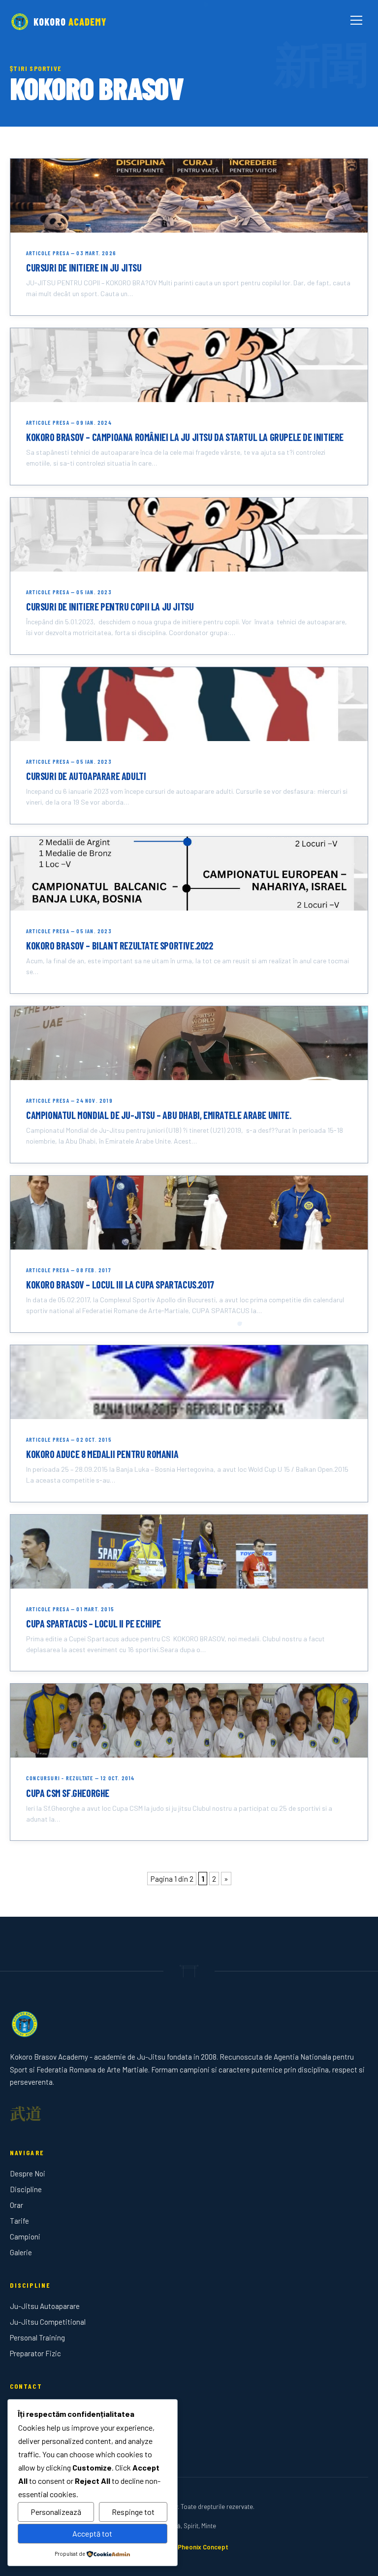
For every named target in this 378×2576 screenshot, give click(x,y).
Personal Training (37, 2338)
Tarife (19, 2221)
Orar (16, 2205)
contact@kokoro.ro (40, 2440)
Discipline (26, 2189)
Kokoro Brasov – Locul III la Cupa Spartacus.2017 (120, 1285)
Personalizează (56, 2512)
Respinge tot (133, 2512)
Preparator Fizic (35, 2353)
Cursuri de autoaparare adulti (86, 776)
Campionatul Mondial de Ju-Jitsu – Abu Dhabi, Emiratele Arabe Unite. (158, 1115)
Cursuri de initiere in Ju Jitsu (84, 268)
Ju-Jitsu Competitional (48, 2322)
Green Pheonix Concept (193, 2547)
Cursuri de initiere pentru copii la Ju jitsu (110, 607)
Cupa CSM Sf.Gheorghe (68, 1793)
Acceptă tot (92, 2533)
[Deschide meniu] (356, 22)
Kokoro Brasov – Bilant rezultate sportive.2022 (120, 946)
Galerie (21, 2252)
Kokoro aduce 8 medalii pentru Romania (102, 1454)
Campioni (25, 2237)
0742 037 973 (31, 2424)
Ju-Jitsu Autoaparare (45, 2306)
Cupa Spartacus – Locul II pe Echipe (94, 1624)
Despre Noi (28, 2173)
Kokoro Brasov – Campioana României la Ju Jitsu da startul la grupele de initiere (185, 437)
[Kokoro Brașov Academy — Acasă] (189, 2024)
